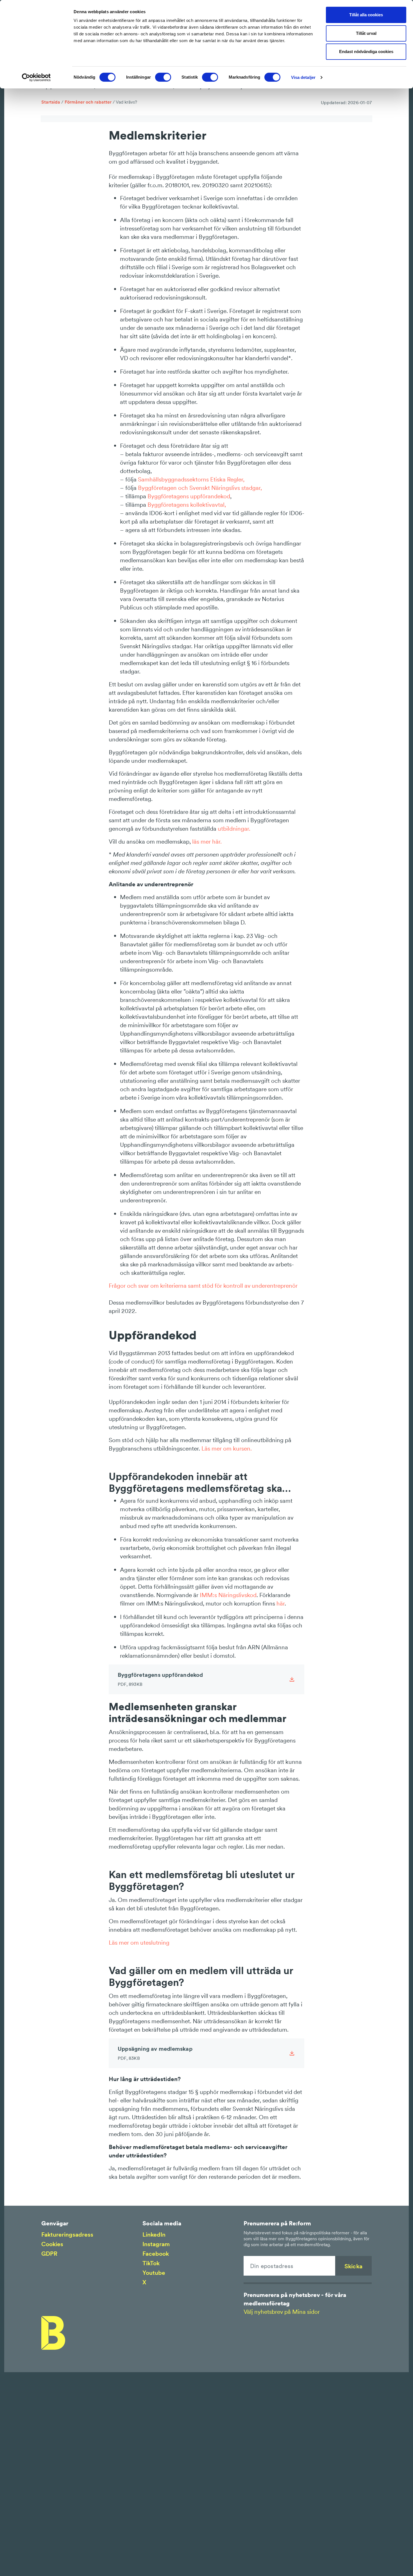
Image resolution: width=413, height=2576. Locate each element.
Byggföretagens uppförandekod (189, 496)
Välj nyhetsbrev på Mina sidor (282, 2312)
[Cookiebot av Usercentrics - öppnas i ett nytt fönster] (36, 77)
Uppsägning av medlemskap (155, 2053)
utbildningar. (234, 829)
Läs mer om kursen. (227, 1448)
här (281, 1603)
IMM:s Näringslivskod (228, 1595)
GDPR (49, 2254)
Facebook (156, 2254)
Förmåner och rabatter (88, 102)
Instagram (156, 2244)
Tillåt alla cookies (366, 15)
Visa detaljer (303, 77)
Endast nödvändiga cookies (366, 52)
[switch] (163, 77)
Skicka (353, 2266)
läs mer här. (206, 841)
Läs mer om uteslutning (139, 1943)
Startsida (51, 102)
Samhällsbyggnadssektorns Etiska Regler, (192, 479)
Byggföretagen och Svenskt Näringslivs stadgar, (201, 488)
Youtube (154, 2273)
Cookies (52, 2244)
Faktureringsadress (67, 2234)
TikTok (151, 2263)
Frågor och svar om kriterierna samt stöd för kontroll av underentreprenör (203, 1286)
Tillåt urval (366, 33)
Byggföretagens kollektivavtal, (187, 505)
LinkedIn (154, 2234)
